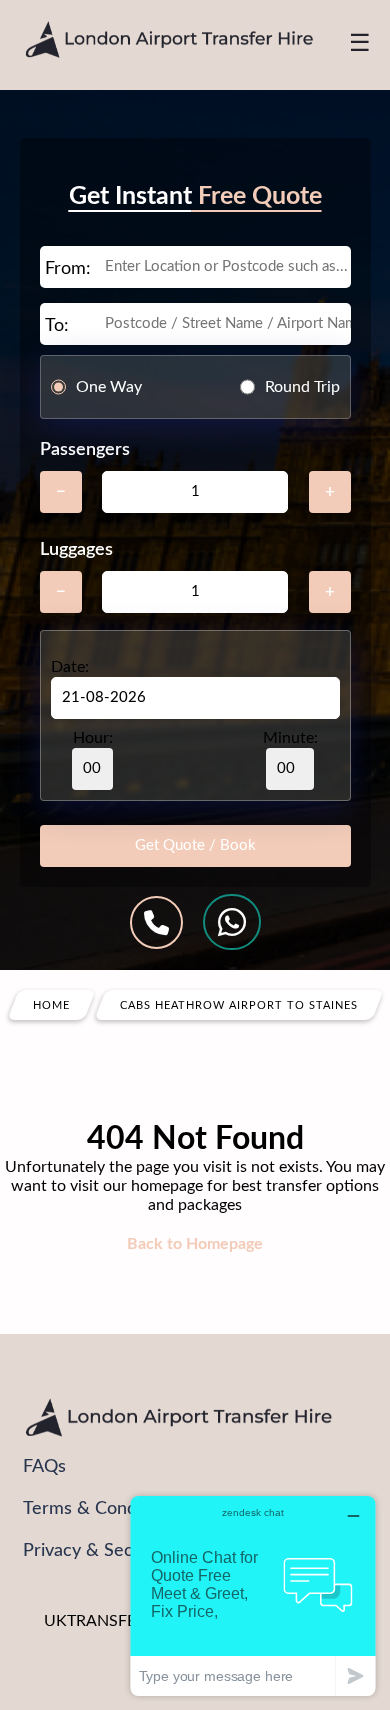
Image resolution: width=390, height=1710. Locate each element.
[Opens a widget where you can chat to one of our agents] (253, 1595)
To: (57, 326)
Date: (70, 667)
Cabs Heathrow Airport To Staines (239, 1005)
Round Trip (302, 387)
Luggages (76, 550)
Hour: (93, 738)
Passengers (85, 450)
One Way (109, 387)
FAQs (44, 1467)
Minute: (290, 738)
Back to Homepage (195, 1244)
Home (51, 1005)
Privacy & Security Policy (122, 1551)
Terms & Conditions (101, 1509)
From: (68, 269)
